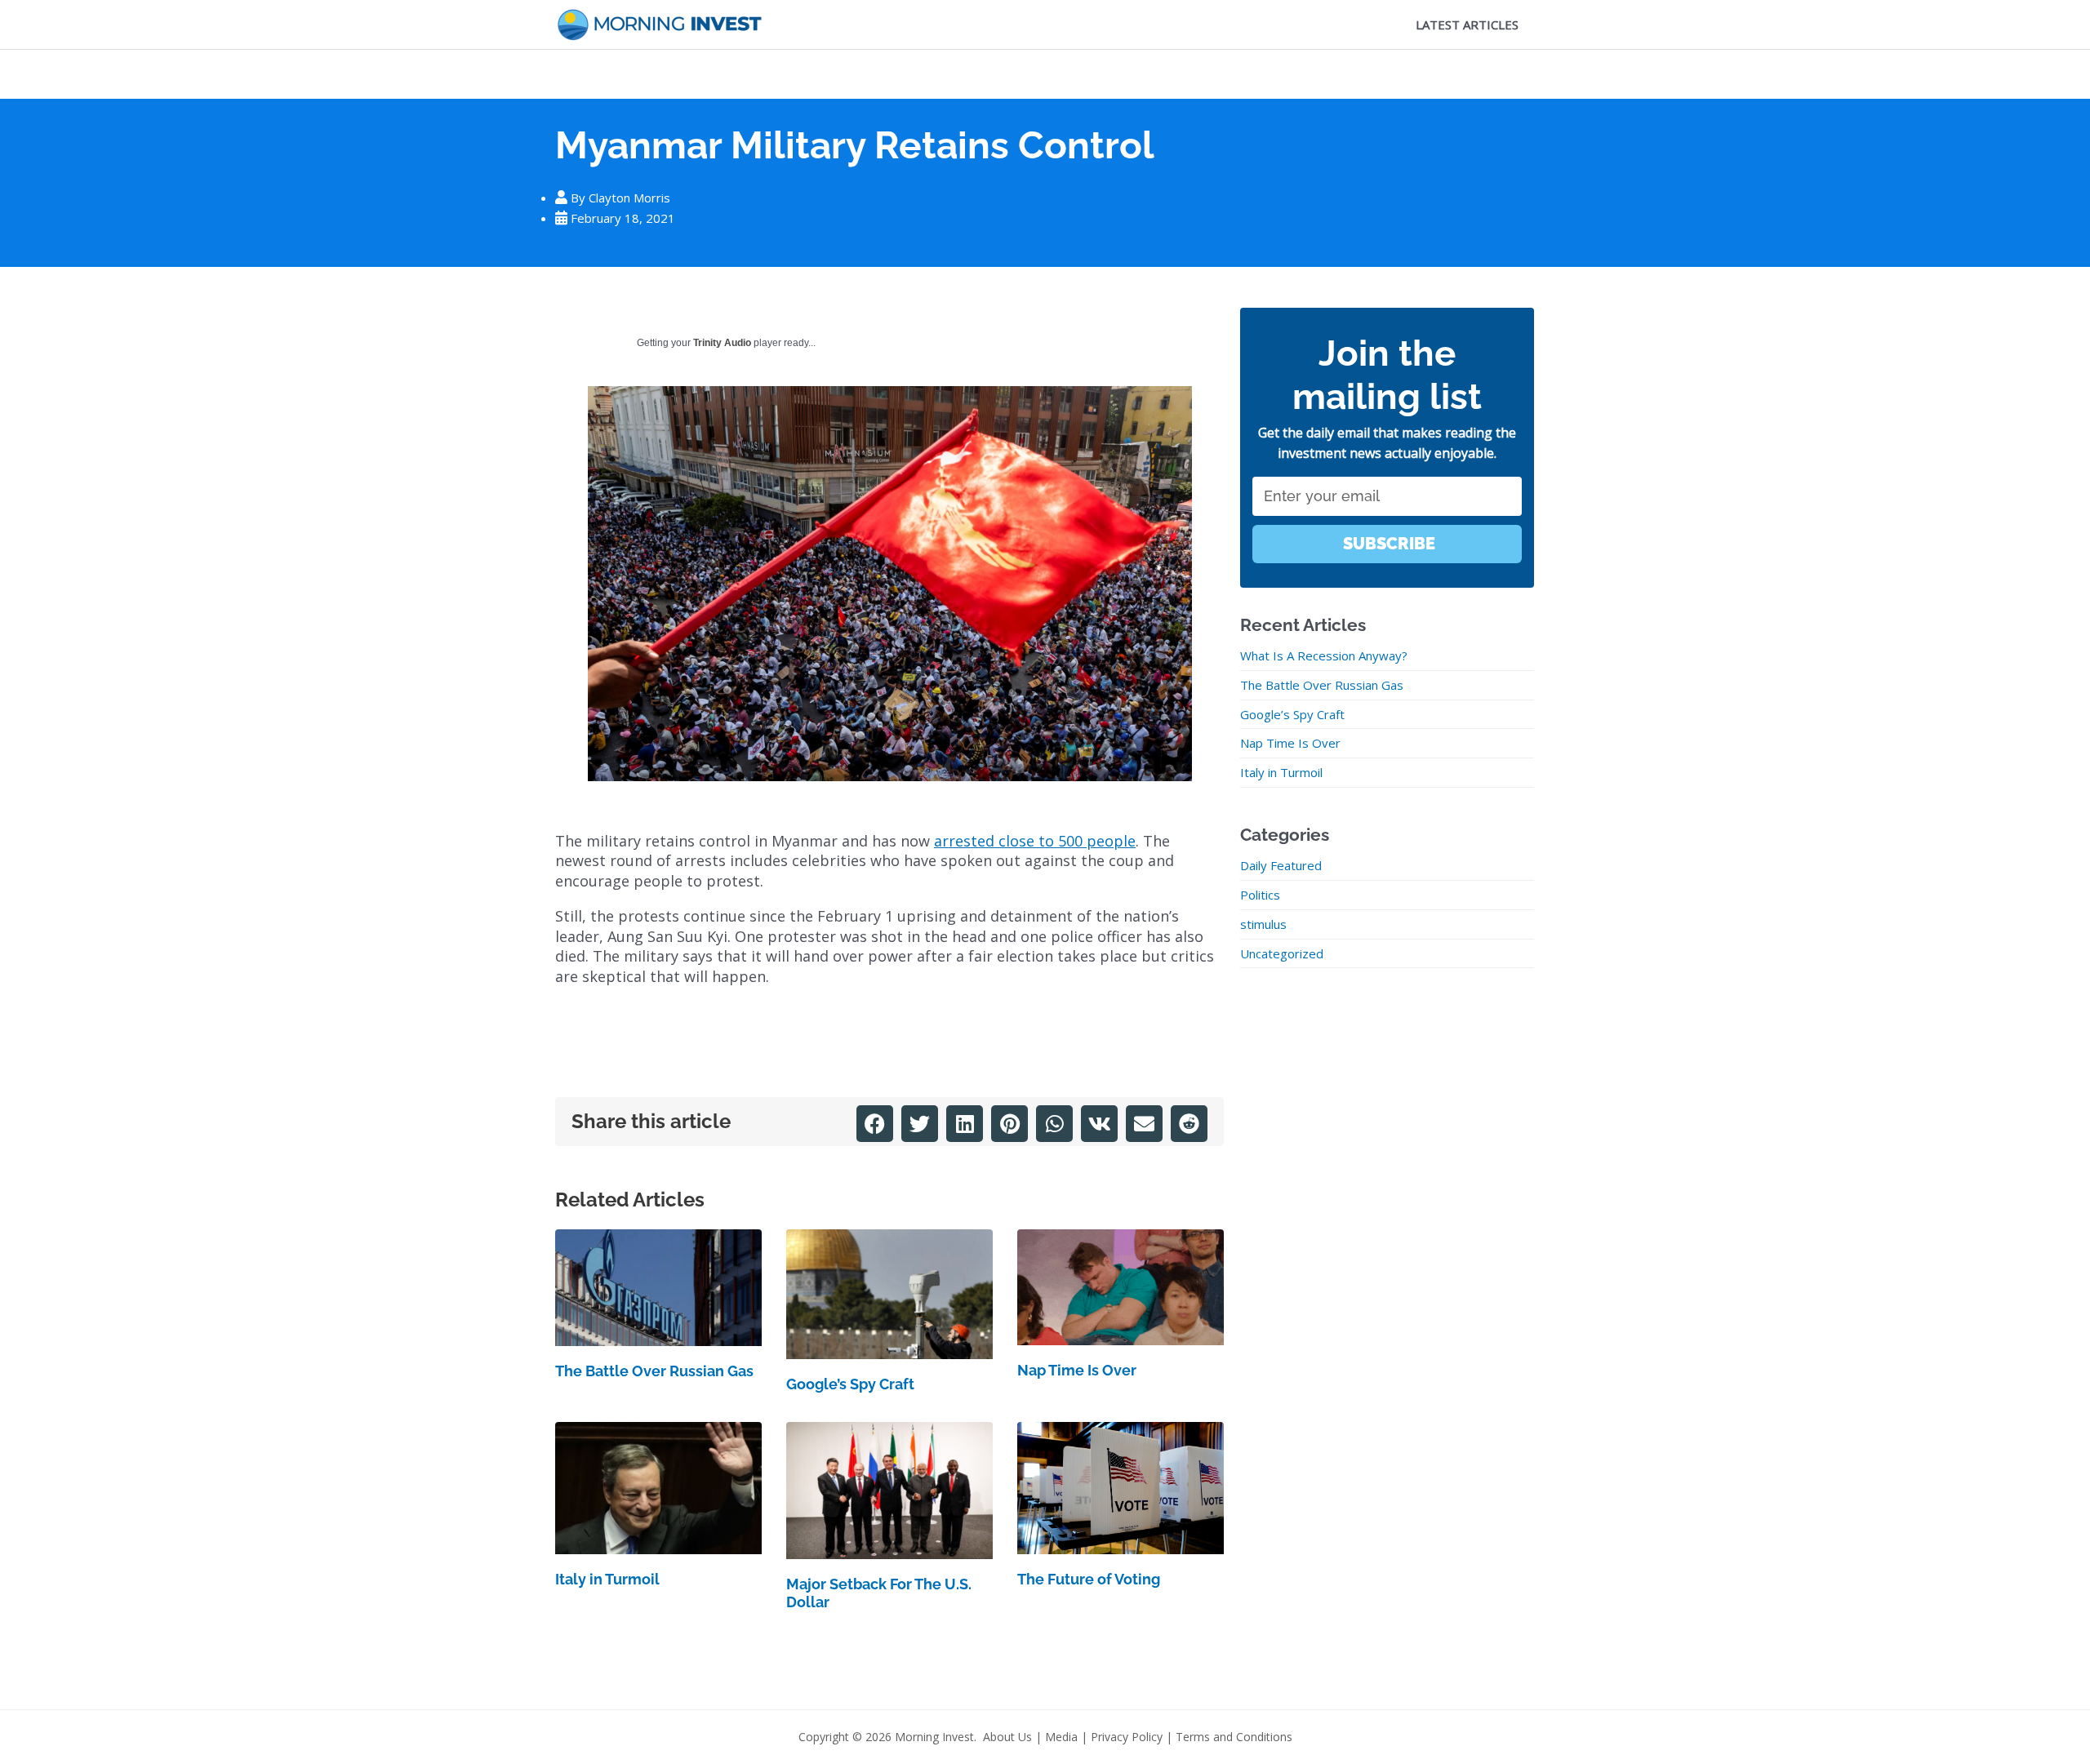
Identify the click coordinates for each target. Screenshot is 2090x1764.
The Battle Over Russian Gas (654, 1371)
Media (1061, 1737)
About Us (1007, 1737)
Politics (1260, 895)
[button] (875, 1124)
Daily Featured (1281, 865)
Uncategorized (1282, 953)
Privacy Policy (1127, 1737)
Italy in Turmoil (607, 1579)
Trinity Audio (722, 343)
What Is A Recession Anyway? (1324, 655)
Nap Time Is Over (1077, 1370)
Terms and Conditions (1234, 1737)
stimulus (1263, 924)
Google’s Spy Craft (850, 1384)
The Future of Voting (1089, 1579)
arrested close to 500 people (1035, 841)
